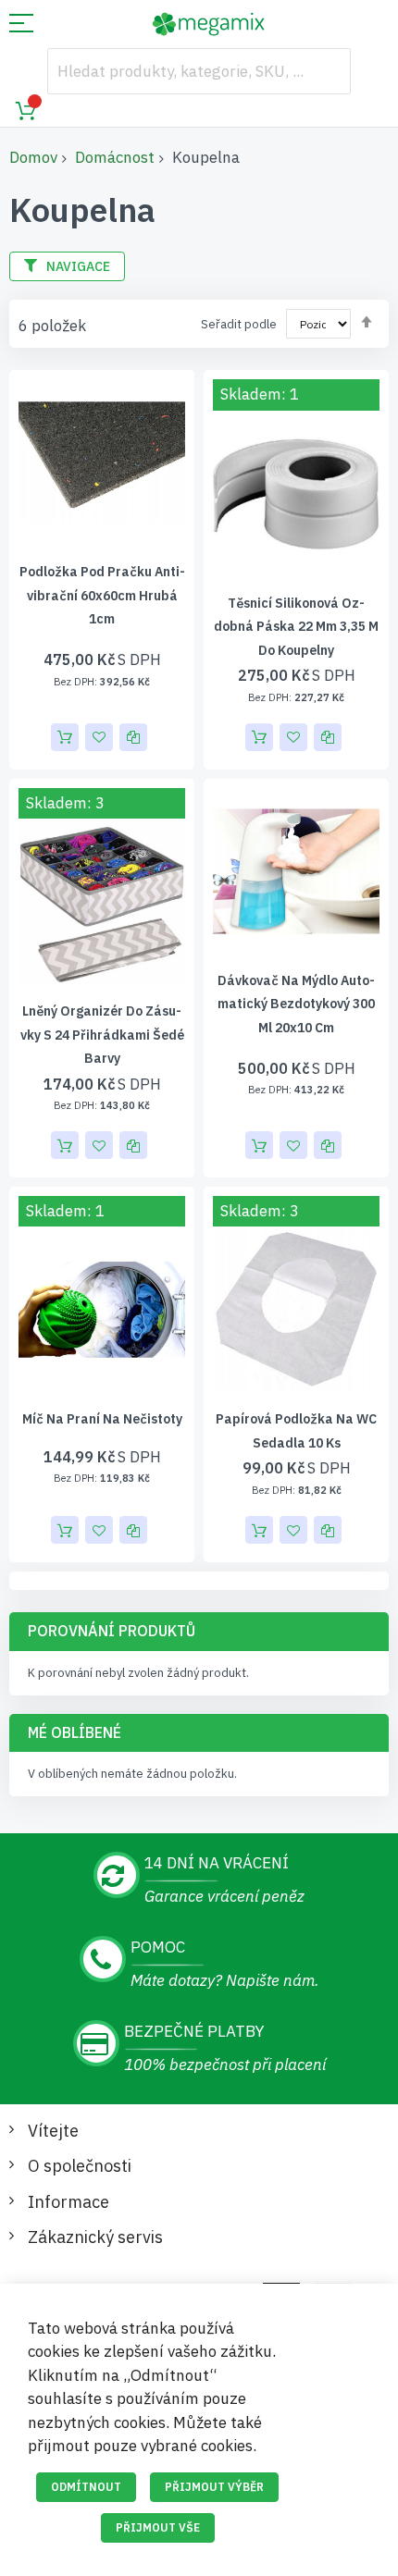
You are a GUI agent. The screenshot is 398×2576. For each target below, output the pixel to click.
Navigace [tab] (78, 266)
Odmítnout (86, 2487)
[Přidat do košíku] (65, 737)
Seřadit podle (239, 324)
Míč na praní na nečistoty (102, 1419)
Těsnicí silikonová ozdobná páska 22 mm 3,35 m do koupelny (296, 627)
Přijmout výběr (214, 2487)
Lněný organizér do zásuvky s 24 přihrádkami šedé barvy (102, 1035)
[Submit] (328, 71)
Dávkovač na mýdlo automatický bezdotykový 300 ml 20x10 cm (296, 1004)
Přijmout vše (158, 2527)
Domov (33, 157)
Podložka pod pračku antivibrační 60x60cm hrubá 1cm (102, 595)
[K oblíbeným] (99, 737)
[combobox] (199, 71)
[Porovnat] (133, 737)
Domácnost (115, 157)
